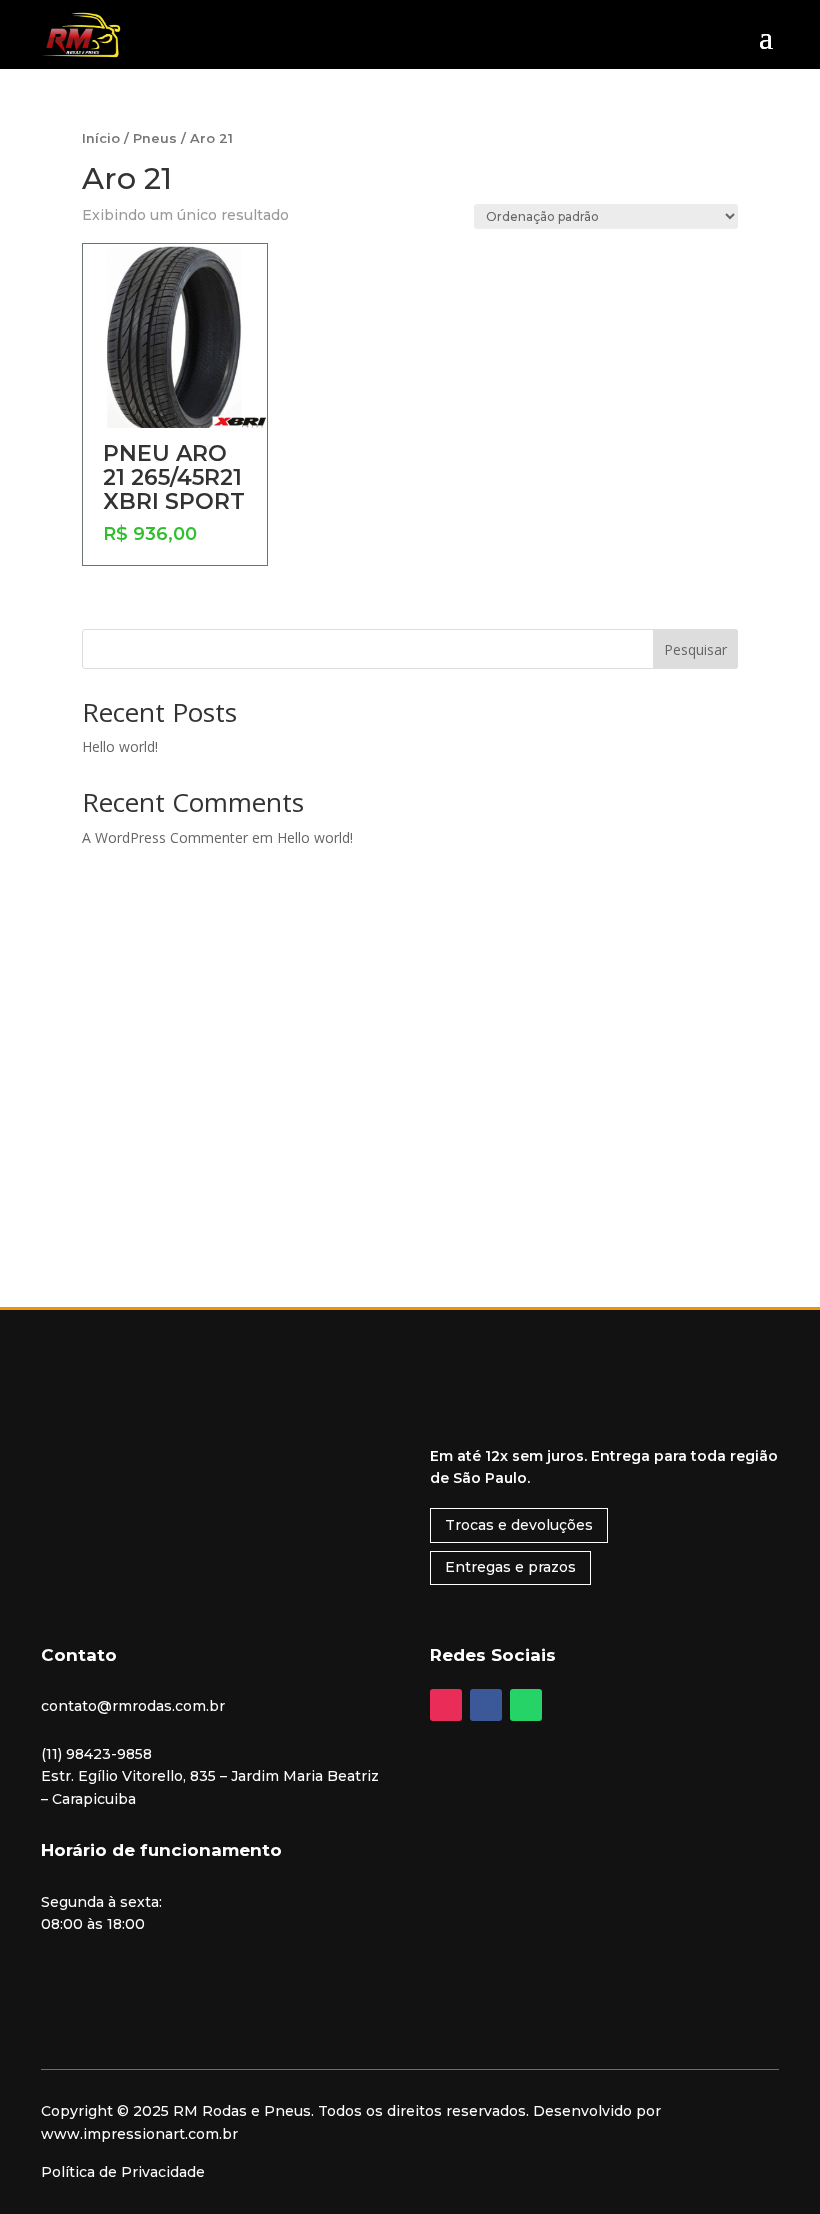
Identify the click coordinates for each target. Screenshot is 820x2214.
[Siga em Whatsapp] (526, 1705)
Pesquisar (695, 649)
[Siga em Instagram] (446, 1705)
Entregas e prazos (510, 1567)
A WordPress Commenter (165, 837)
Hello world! (120, 746)
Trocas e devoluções (519, 1525)
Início (101, 138)
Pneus (155, 138)
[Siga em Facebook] (486, 1705)
